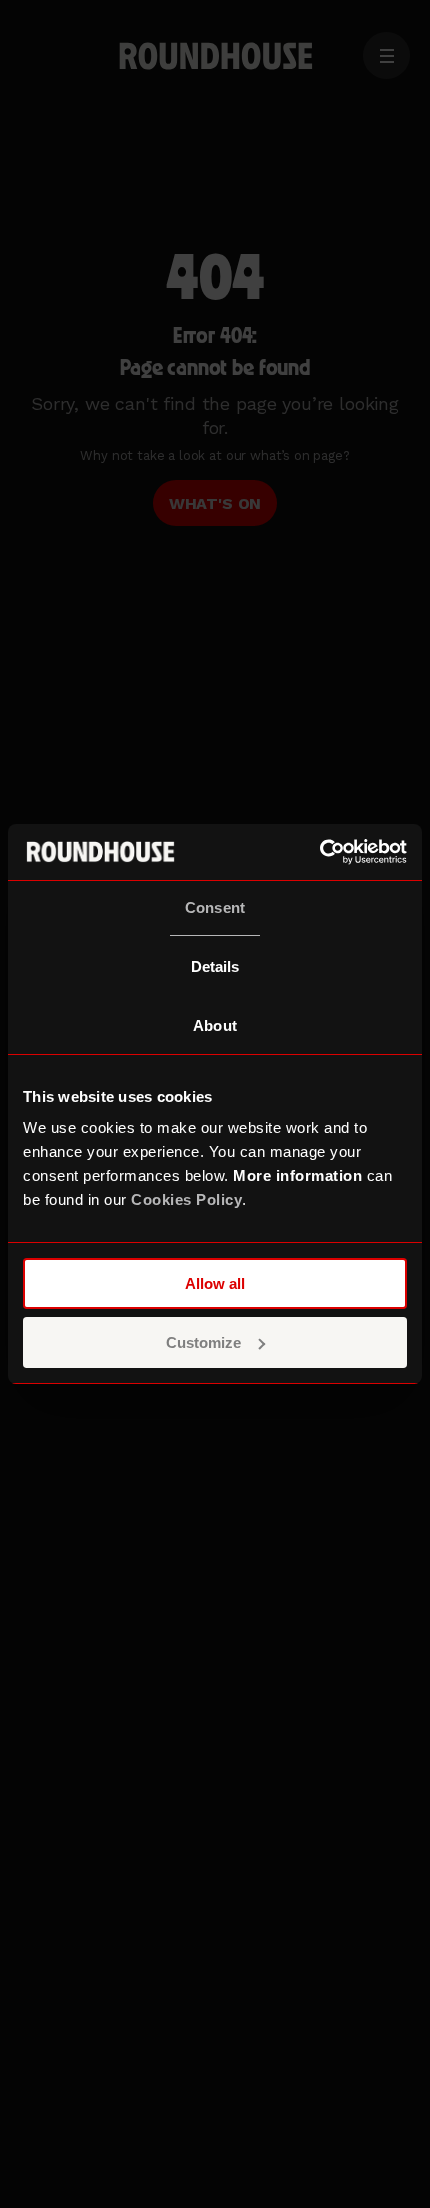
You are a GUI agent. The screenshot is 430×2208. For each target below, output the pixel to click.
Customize (203, 1342)
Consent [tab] (215, 907)
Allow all (215, 1283)
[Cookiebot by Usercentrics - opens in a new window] (319, 852)
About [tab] (215, 1025)
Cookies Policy (186, 1199)
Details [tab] (215, 966)
